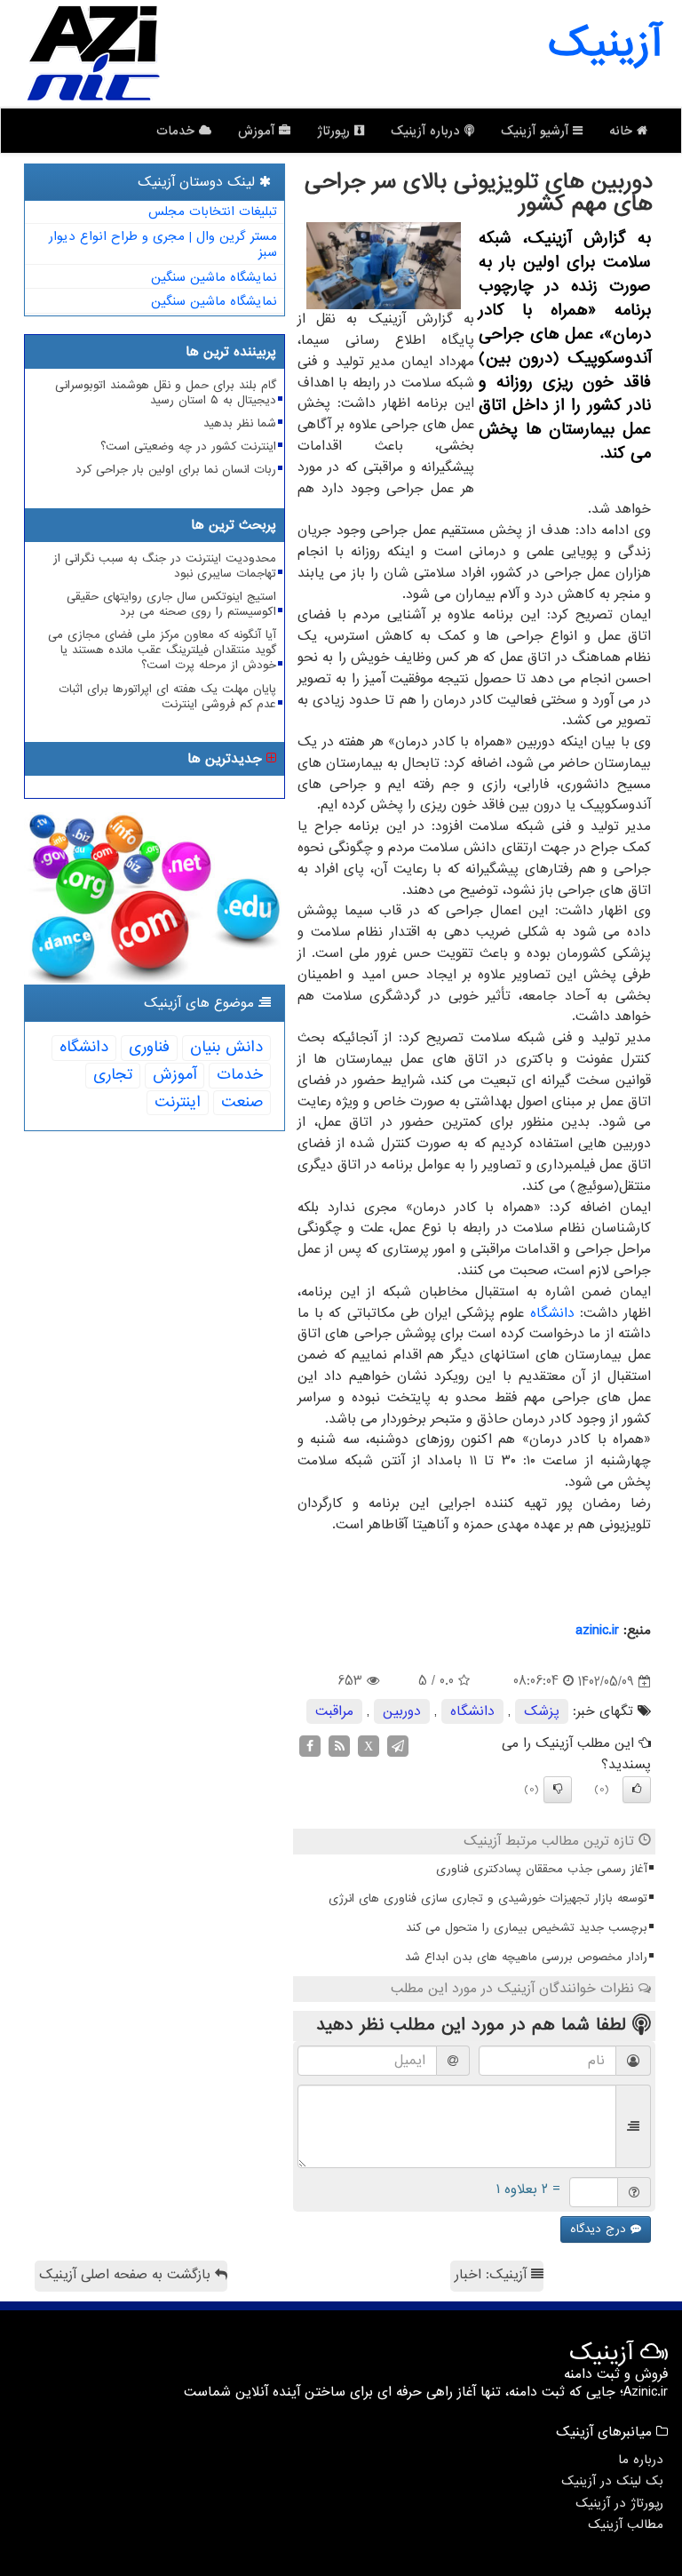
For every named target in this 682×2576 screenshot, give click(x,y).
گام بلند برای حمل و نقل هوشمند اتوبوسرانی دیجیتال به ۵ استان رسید (166, 393)
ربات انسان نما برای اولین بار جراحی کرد (176, 470)
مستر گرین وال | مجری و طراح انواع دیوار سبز (163, 245)
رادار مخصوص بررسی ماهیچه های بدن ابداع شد (526, 1957)
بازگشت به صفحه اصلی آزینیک (127, 2275)
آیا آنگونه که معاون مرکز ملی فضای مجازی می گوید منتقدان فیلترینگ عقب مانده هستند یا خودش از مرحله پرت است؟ (162, 650)
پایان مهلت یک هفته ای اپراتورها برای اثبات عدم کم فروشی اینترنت (167, 697)
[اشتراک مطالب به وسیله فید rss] (339, 1746)
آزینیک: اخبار (493, 2275)
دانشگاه (552, 1313)
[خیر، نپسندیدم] (558, 1790)
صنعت (242, 1102)
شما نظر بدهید (240, 423)
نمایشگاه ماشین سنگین (214, 277)
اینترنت (178, 1102)
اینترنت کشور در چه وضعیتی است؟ (188, 447)
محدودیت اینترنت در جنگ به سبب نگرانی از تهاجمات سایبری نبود (165, 566)
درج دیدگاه (600, 2229)
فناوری (149, 1047)
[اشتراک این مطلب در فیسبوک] (310, 1746)
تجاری (113, 1075)
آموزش (258, 131)
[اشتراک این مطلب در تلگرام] (398, 1746)
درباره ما (641, 2460)
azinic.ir (597, 1631)
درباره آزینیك (428, 131)
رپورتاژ (336, 131)
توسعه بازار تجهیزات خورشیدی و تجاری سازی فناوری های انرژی (488, 1898)
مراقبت (334, 1711)
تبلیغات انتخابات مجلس (213, 211)
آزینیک (605, 44)
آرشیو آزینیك (537, 131)
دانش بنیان (226, 1047)
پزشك (542, 1711)
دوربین (402, 1711)
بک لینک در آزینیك (612, 2481)
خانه (623, 131)
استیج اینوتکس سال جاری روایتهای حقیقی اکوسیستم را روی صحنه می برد (171, 604)
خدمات (178, 131)
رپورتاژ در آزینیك (619, 2503)
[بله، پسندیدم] (637, 1790)
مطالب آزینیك (626, 2524)
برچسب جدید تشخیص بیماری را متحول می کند (527, 1928)
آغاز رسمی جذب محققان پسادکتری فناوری (542, 1869)
